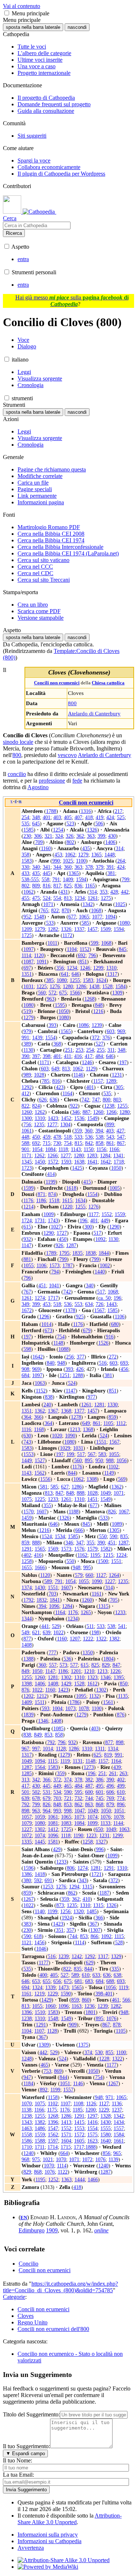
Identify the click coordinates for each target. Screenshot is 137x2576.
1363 (66, 2179)
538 (100, 1137)
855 (109, 2052)
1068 (96, 910)
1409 (68, 879)
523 (70, 823)
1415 (79, 2122)
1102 (113, 1467)
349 (25, 1304)
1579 (92, 1549)
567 (92, 1454)
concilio (17, 774)
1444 (80, 2179)
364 (27, 1417)
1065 (84, 917)
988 (110, 1460)
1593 (66, 1162)
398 (47, 1056)
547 (121, 1137)
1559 (120, 1214)
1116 (26, 1429)
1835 (77, 1253)
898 (120, 1742)
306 (38, 836)
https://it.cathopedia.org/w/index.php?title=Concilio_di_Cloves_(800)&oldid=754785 (60, 2287)
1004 (57, 1708)
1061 (27, 1131)
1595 (60, 1005)
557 (53, 1665)
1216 (98, 1011)
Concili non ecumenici (86, 802)
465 (68, 1786)
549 (25, 1632)
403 (57, 817)
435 (86, 848)
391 (110, 867)
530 (99, 2052)
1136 (117, 2103)
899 (110, 1124)
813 (68, 898)
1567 (99, 1310)
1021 (48, 2159)
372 (96, 1037)
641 (65, 974)
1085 (58, 1728)
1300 (27, 1118)
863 (89, 1804)
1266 (111, 1112)
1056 (122, 1460)
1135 (123, 1696)
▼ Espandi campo (25, 2453)
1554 (50, 1037)
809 (36, 886)
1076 (106, 1817)
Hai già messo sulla (72, 301)
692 (82, 955)
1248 (27, 2059)
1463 (27, 2128)
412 (25, 1093)
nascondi (77, 27)
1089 (117, 1524)
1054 (37, 1149)
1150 (89, 1149)
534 (57, 1792)
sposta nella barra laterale (33, 27)
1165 (90, 886)
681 (78, 1981)
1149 (109, 1473)
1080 (125, 923)
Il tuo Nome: (18, 2460)
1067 (124, 1511)
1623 (92, 2141)
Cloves (26, 2316)
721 (68, 1798)
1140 (40, 1911)
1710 (27, 2147)
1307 (95, 1930)
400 (43, 1975)
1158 (53, 2097)
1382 (114, 1639)
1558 (27, 2134)
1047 (80, 1811)
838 (49, 1397)
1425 (77, 1168)
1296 (44, 1316)
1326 (92, 830)
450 (36, 1137)
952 (27, 917)
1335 (27, 1842)
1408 (27, 1645)
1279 (83, 855)
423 (60, 1087)
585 (85, 923)
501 (25, 1792)
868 (100, 1804)
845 (123, 949)
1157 (98, 1081)
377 (81, 1357)
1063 (40, 1383)
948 (61, 1363)
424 (110, 817)
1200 (91, 2110)
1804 (109, 1659)
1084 (50, 1149)
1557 (68, 2090)
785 (45, 1081)
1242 (77, 1956)
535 (25, 823)
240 (47, 1404)
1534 (60, 1536)
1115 (53, 1761)
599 (94, 943)
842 (89, 1143)
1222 (88, 1639)
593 (45, 1708)
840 (51, 1363)
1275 (106, 898)
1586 (27, 2141)
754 (68, 1143)
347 (80, 1543)
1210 (89, 1671)
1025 (68, 861)
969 (121, 1031)
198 (95, 1632)
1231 (117, 1075)
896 (121, 1804)
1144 (118, 1823)
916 (110, 1337)
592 (38, 1880)
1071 (48, 904)
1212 (42, 1696)
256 (70, 1357)
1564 (40, 1767)
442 (125, 892)
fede (77, 781)
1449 (27, 1460)
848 (99, 1005)
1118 (63, 1149)
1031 (28, 986)
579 (79, 1575)
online (101, 2230)
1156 (101, 1149)
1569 (53, 1549)
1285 (27, 1773)
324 (59, 836)
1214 (28, 1207)
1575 (92, 2134)
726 (100, 1304)
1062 (70, 855)
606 (110, 1792)
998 (68, 1811)
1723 (27, 1168)
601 (100, 1792)
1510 (40, 2012)
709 (39, 842)
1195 (95, 1555)
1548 (39, 917)
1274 (40, 1298)
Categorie (14, 2297)
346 (76, 1112)
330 (25, 867)
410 (86, 1899)
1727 (62, 1233)
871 (41, 1194)
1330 (113, 1404)
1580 (106, 2134)
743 (27, 1442)
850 (124, 1683)
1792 (28, 1600)
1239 (97, 1025)
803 (117, 1100)
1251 (65, 1375)
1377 (79, 1411)
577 (74, 1665)
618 (38, 1936)
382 (89, 1780)
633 (96, 1975)
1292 (27, 1087)
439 (117, 1767)
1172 (67, 935)
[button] (7, 13)
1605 (79, 2141)
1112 (121, 1423)
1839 (28, 1715)
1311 (100, 1748)
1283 (92, 1155)
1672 (27, 1310)
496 (110, 1786)
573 (63, 1665)
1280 (68, 986)
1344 (27, 1618)
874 (52, 1194)
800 (72, 703)
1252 (53, 2179)
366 (38, 1417)
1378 (70, 1310)
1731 (40, 1220)
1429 (66, 1683)
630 (27, 1436)
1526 (103, 1343)
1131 (78, 1761)
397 (36, 1056)
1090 (70, 1436)
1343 (27, 2122)
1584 (121, 986)
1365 (96, 855)
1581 (53, 1842)
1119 (65, 1761)
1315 (103, 1606)
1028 (39, 1075)
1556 (45, 1479)
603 (111, 1031)
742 (85, 1100)
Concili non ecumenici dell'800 (53, 2329)
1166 (114, 1149)
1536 (79, 1118)
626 (43, 1100)
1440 (100, 1272)
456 (124, 1369)
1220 (67, 1207)
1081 (53, 1823)
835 (124, 1536)
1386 (27, 1874)
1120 (39, 955)
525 (121, 817)
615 (27, 1227)
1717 (53, 1298)
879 (110, 1804)
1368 (66, 1411)
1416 (92, 2122)
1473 (64, 1987)
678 (36, 1798)
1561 (108, 1702)
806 (71, 1868)
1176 (28, 1200)
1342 (88, 904)
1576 (79, 1549)
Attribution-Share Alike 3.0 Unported (70, 2519)
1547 (53, 2128)
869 (58, 2071)
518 (68, 1137)
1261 (93, 898)
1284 (105, 1155)
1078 (84, 1708)
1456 (39, 1942)
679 (87, 1330)
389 (27, 1044)
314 (120, 848)
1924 (67, 1918)
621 (36, 1632)
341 (47, 867)
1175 (52, 2110)
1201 (76, 1671)
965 (117, 2153)
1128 (61, 1748)
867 (121, 1143)
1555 (106, 2128)
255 (101, 1050)
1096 (54, 1606)
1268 (90, 999)
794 (55, 1272)
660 (89, 1575)
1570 (28, 1511)
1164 (67, 1093)
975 (36, 2159)
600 (89, 1792)
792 (51, 1742)
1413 (66, 2122)
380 (27, 1880)
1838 (91, 1253)
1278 (76, 1417)
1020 (57, 1436)
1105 (108, 1423)
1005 (115, 1188)
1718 (119, 1162)
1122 (63, 2172)
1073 (71, 1708)
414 (51, 1174)
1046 (41, 1949)
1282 (53, 929)
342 (36, 1780)
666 (79, 1530)
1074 (92, 1817)
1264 (114, 1575)
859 (112, 1417)
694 (25, 1987)
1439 (37, 1037)
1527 (40, 1460)
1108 (78, 2103)
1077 (97, 917)
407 (78, 817)
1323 (92, 1677)
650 (99, 1829)
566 (126, 2000)
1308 (92, 1479)
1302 (66, 1677)
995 (87, 1567)
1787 (68, 1265)
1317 (112, 974)
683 (89, 1981)
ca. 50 (104, 1298)
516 (103, 1363)
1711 (40, 2147)
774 (121, 1798)
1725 (27, 935)
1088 (64, 1349)
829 (106, 1665)
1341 (118, 1155)
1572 (53, 1162)
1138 (26, 2110)
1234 (80, 898)
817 (57, 886)
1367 (53, 1411)
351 (60, 1930)
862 (78, 1804)
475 (36, 898)
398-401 (104, 1994)
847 (59, 1493)
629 (90, 1962)
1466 (93, 2179)
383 (27, 1924)
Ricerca (14, 233)
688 (110, 1981)
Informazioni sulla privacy (48, 2535)
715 (47, 1143)
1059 (40, 1817)
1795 (64, 1253)
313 (25, 1780)
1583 (27, 861)
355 (47, 1505)
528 (119, 1942)
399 (101, 836)
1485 (92, 1911)
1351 (27, 974)
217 (119, 811)
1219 (39, 1994)
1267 (28, 1899)
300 (88, 1227)
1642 (106, 1162)
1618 (71, 1188)
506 (99, 823)
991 (25, 1037)
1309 (117, 993)
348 (36, 817)
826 (112, 1511)
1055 (28, 1265)
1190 (78, 1835)
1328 (106, 2116)
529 (56, 1626)
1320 (79, 1911)
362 (80, 836)
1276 (55, 986)
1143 (76, 1149)
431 (64, 892)
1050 (64, 1011)
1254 (58, 830)
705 (114, 1600)
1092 (100, 1239)
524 (47, 898)
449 (105, 1220)
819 (108, 1755)
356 (60, 968)
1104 (72, 949)
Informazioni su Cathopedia (50, 2541)
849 (25, 1671)
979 (27, 1031)
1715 (66, 2147)
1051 (119, 1811)
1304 (65, 1124)
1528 (107, 986)
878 (117, 2025)
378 (89, 867)
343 (83, 1880)
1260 (27, 1112)
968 (25, 2159)
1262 (40, 1112)
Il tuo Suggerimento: (26, 2446)
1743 (53, 1220)
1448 (110, 855)
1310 (111, 968)
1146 (78, 1075)
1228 (104, 2059)
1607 (42, 1511)
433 (25, 873)
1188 (74, 1511)
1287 (71, 1245)
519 (27, 1011)
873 (60, 1905)
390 (25, 1056)
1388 (28, 1659)
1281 (99, 1404)
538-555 (30, 879)
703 (52, 1594)
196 (83, 1220)
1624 (101, 980)
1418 (40, 1874)
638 (117, 1975)
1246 (85, 968)
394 (99, 1131)
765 (44, 910)
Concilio (28, 2264)
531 (47, 1792)
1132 (94, 1696)
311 (111, 1050)
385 (50, 980)
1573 (54, 1265)
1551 (101, 1442)
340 (36, 867)
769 (110, 1798)
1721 (96, 1874)
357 (70, 1930)
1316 (86, 811)
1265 (86, 1612)
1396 (27, 2012)
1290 (114, 1227)
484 (99, 1056)
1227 (110, 1581)
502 (36, 1792)
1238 (109, 1106)
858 (100, 1143)
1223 (91, 1835)
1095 (81, 1696)
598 (27, 1349)
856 (106, 2153)
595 (78, 1792)
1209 (27, 929)
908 (25, 1369)
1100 (81, 861)
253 (79, 1050)
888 (81, 1493)
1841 (55, 1600)
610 (121, 1792)
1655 (27, 1567)
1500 (103, 1561)
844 (72, 1473)
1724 (27, 1220)
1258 (27, 1561)
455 (25, 898)
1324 (37, 1987)
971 (109, 2097)
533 (50, 923)
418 (89, 817)
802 (70, 842)
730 (57, 1143)
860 (86, 2000)
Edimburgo (32, 2230)
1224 (121, 1555)
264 (121, 861)
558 (45, 879)
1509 (106, 929)
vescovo (67, 755)
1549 (92, 1118)
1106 (41, 1265)
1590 (66, 1994)
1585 (28, 830)
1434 (119, 2122)
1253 (48, 1887)
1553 (28, 1454)
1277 (52, 1124)
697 (27, 968)
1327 (101, 1842)
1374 (27, 1587)
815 (78, 1143)
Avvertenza (31, 2548)
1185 (78, 2110)
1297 (92, 2116)
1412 (53, 1829)
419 (100, 817)
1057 (27, 1817)
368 (57, 1044)
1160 (46, 848)
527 (100, 1044)
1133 (105, 1823)
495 (100, 1786)
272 (113, 1357)
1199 (51, 1182)
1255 (75, 980)
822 (55, 910)
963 (51, 999)
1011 (52, 943)
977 (92, 1397)
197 (123, 1062)
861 (110, 1143)
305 (119, 1087)
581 (44, 1487)
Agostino (38, 787)
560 (42, 993)
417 (89, 1056)
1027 (56, 1227)
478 (57, 1137)
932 (27, 1239)
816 (47, 886)
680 (115, 1324)
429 (57, 1849)
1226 (115, 1671)
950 (99, 1460)
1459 (27, 1518)
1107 (39, 2031)
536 (89, 1137)
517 (97, 1233)
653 (36, 1981)
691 (48, 1880)
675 (63, 993)
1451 (92, 1499)
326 (70, 836)
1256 (65, 1911)
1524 (47, 1536)
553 (78, 1304)
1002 (105, 1265)
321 (48, 836)
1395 (119, 1677)
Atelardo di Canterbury (94, 713)
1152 (85, 949)
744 (89, 1798)
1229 (53, 1994)
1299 (98, 968)
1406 (110, 842)
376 (106, 1037)
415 (87, 1182)
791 (56, 879)
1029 (65, 1448)
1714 (53, 2147)
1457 (92, 929)
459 (47, 1137)
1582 (106, 1549)
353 (104, 892)
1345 (27, 1162)
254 (25, 817)
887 (86, 1112)
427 (120, 1131)
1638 (79, 1162)
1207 (75, 1639)
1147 (26, 1245)
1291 (27, 1549)
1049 (106, 1493)
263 (123, 1773)
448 (25, 1137)
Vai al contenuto (22, 6)
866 (94, 1936)
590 (113, 1536)
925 (80, 1316)
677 (72, 917)
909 (73, 2025)
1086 (84, 1025)
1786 (75, 1702)
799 (125, 879)
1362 (40, 1411)
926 (59, 1245)
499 (121, 1786)
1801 (91, 2012)
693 (124, 1363)
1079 (27, 1823)
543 (110, 1137)
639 (47, 1632)
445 (47, 873)
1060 (50, 2006)
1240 (28, 2153)
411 (68, 1056)
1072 (27, 1835)
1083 (66, 1823)
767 (27, 1292)
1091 (42, 962)
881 (27, 1259)
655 (47, 1981)
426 (80, 1369)
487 (89, 1786)
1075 (27, 1499)
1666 (40, 1567)
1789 (51, 1253)
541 (122, 1626)
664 (64, 2153)
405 (68, 817)
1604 (66, 2141)
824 (36, 1106)
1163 (77, 2006)
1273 (89, 1767)
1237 (117, 2110)
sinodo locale (18, 742)
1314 (113, 1748)
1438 (94, 986)
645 (36, 823)
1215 (108, 1555)
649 (55, 1069)
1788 (51, 811)
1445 (40, 1842)
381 (111, 873)
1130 (28, 1050)
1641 (92, 1162)
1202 (28, 1696)
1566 (75, 993)
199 (70, 1454)
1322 (101, 1639)
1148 (58, 1343)
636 (54, 1100)
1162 (82, 1555)
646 (75, 974)
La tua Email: (18, 2475)
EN (24, 2218)
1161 (97, 1594)
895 (89, 1460)
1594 (81, 879)
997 (36, 1748)
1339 (50, 1987)
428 (114, 892)
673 (48, 1330)
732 (78, 1798)
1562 (39, 1473)
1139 (113, 2159)
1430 (40, 1587)
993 (57, 1811)
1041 (54, 1285)
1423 (53, 1118)
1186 (41, 1200)
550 (103, 1536)
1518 (54, 1200)
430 (112, 836)
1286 (81, 986)
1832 (42, 1600)
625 (97, 1755)
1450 (40, 1162)
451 (42, 1285)
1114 (26, 955)
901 (25, 1149)
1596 (28, 1868)
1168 (39, 1429)
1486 (40, 2128)
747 (96, 1100)
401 (47, 817)
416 (78, 1056)
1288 (78, 1375)
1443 (111, 1304)
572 (52, 993)
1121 (26, 1942)
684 (25, 1375)
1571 (66, 2134)
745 (100, 1798)
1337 (79, 929)
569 (122, 1479)
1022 (58, 1632)
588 (25, 1143)
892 (44, 2090)
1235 (39, 1124)
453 (58, 855)
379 (100, 867)
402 (27, 1555)
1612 (92, 1683)
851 (83, 962)
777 (52, 1652)
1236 (90, 2006)
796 (92, 955)
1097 (28, 949)
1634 (80, 1200)
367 (93, 1924)
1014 (46, 1324)
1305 (114, 1530)
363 (91, 836)
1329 (116, 1956)
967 (25, 1748)
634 (89, 1304)
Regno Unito (33, 2322)
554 (57, 898)
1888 (91, 2147)
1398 (27, 1683)
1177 (94, 1214)
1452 (66, 1118)
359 (78, 1131)
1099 (92, 1823)
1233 (53, 1499)
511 (90, 1626)
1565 (66, 1031)
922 (74, 1106)
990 (56, 861)
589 (48, 1581)
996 (100, 1849)
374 (68, 1780)
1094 (110, 917)
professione (52, 781)
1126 (91, 2103)
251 (69, 1050)
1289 (111, 1081)
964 (47, 1811)
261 (113, 1773)
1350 (88, 1652)
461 (116, 2000)
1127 (101, 1575)
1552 (107, 1214)
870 (66, 910)
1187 (104, 1893)
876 (25, 1690)
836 (78, 886)
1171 (44, 1062)
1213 (75, 1429)
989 (27, 1075)
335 (115, 1969)
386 (100, 1780)
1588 (40, 2141)
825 (68, 886)
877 (27, 1639)
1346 (106, 1677)
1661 (119, 2141)
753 (47, 2071)
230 (27, 836)
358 (25, 855)
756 (27, 1124)
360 (68, 867)
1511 (40, 1702)
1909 (52, 2230)
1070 (27, 2103)
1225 (42, 986)
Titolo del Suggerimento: (31, 2414)
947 (27, 2077)
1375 (83, 2045)
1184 (28, 2083)
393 (52, 1025)
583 (102, 1454)
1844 (104, 1253)
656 (57, 1981)
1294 (74, 1887)
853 (48, 1735)
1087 (28, 962)
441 (45, 1626)
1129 (91, 1069)
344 (57, 867)
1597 (53, 2141)
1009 (49, 1214)
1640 (106, 2141)
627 (65, 1487)
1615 (67, 1200)
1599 (28, 1188)
